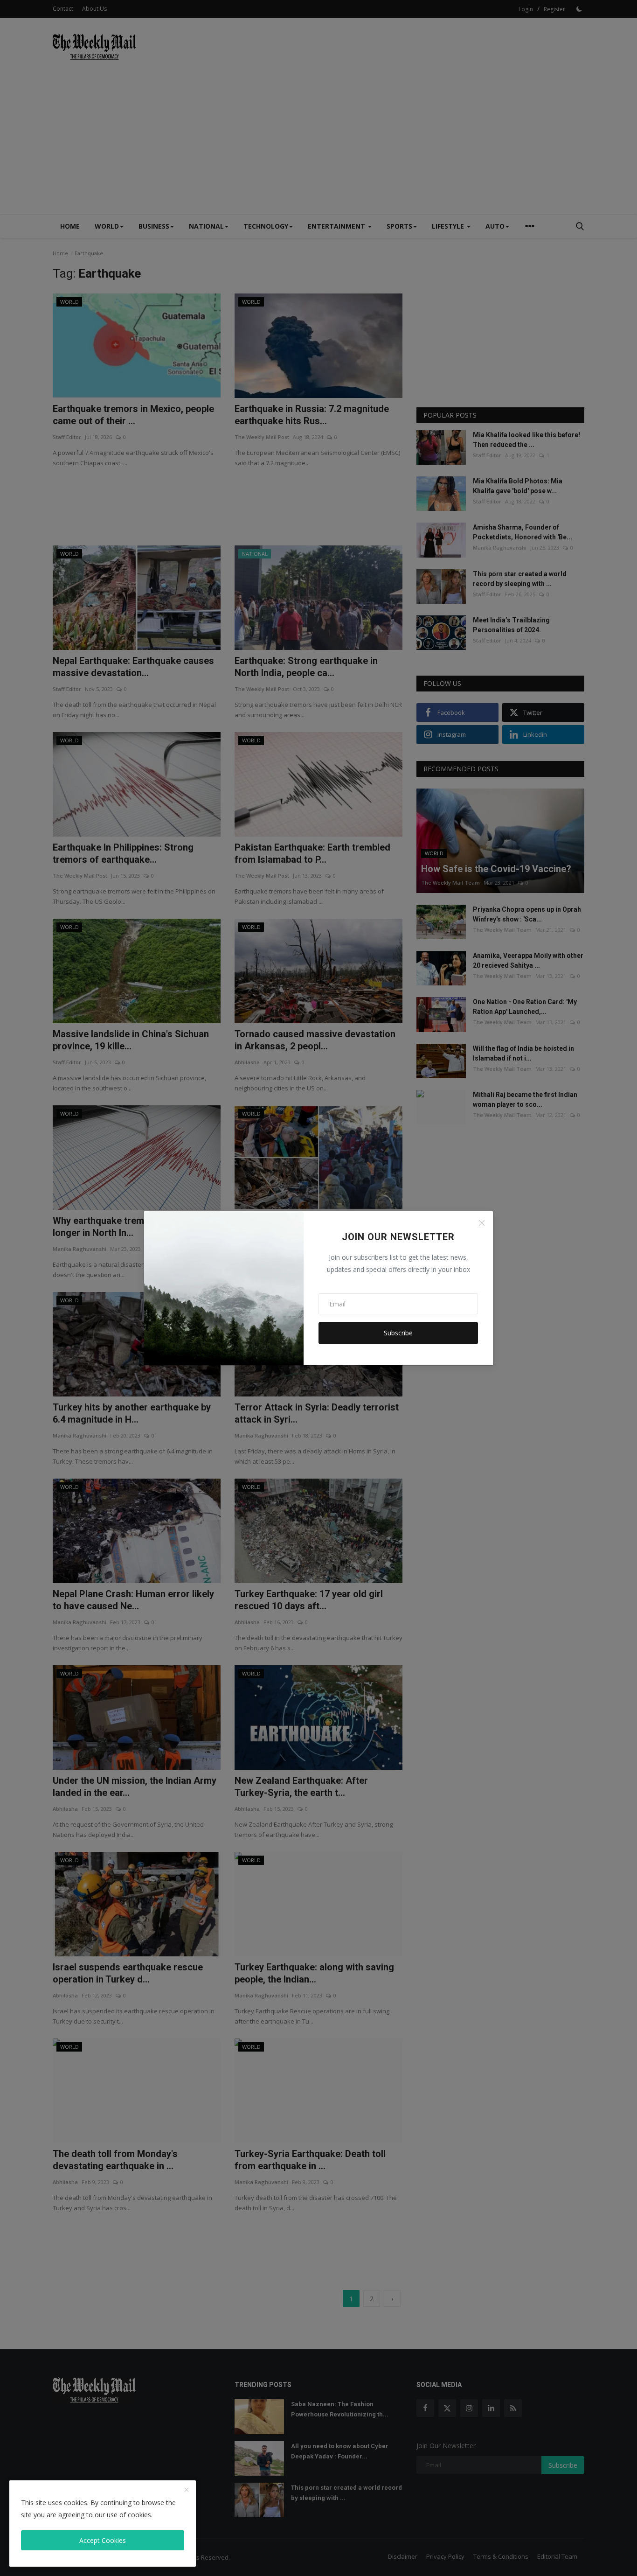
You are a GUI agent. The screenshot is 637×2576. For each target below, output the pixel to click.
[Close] (482, 1223)
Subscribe (398, 1333)
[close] (187, 2490)
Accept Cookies (103, 2540)
